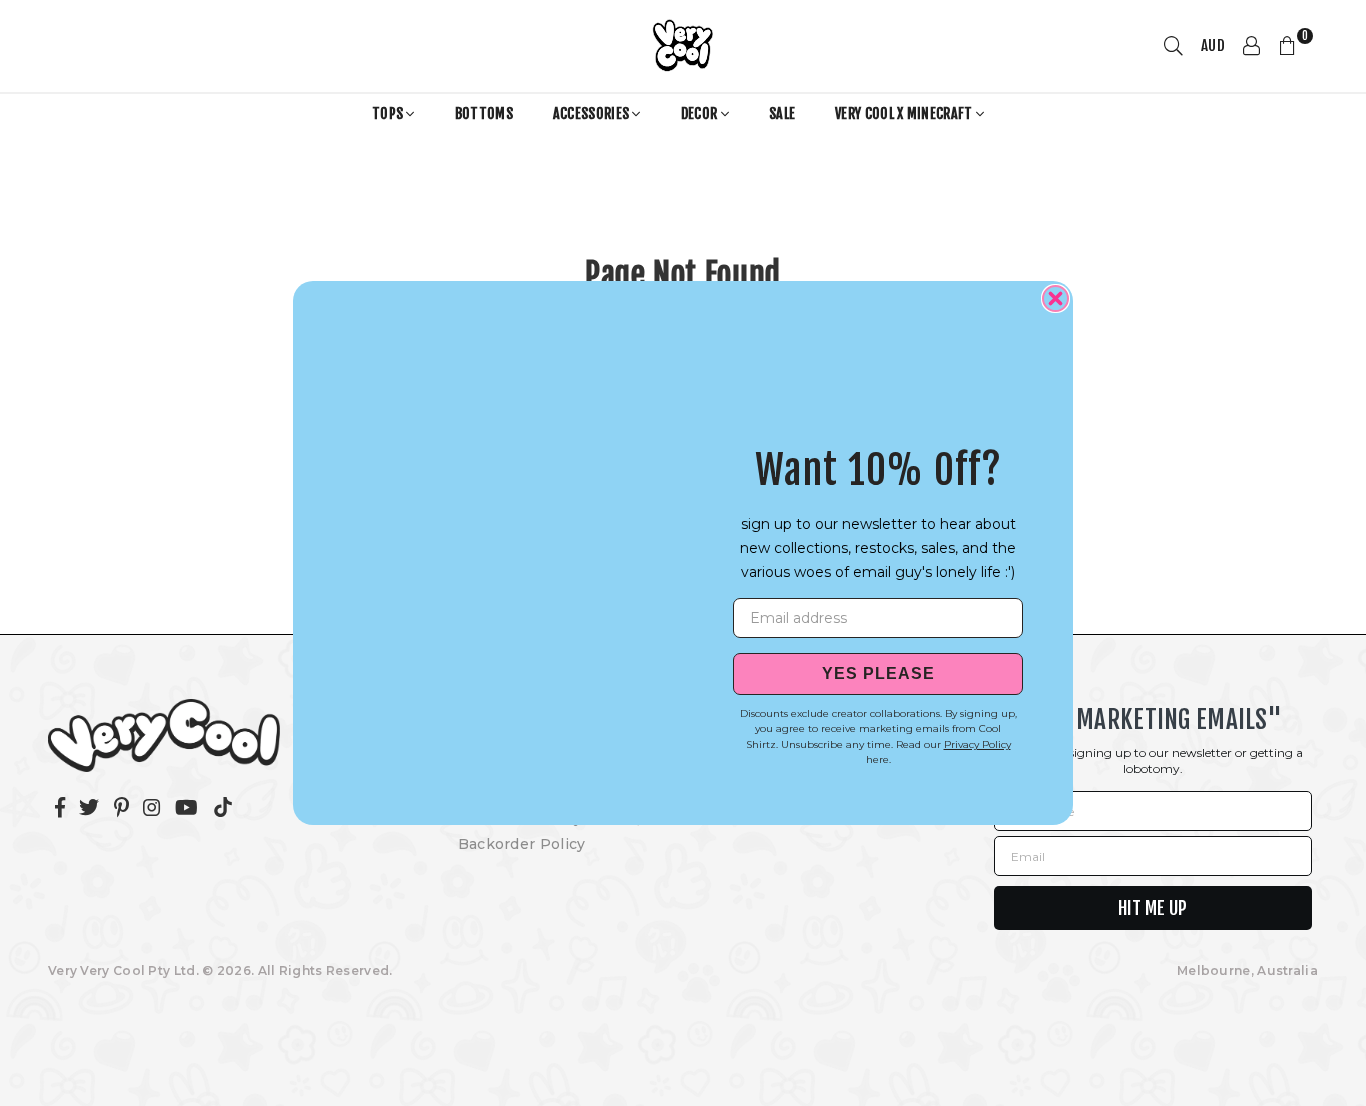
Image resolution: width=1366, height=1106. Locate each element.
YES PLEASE (878, 673)
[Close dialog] (1055, 298)
